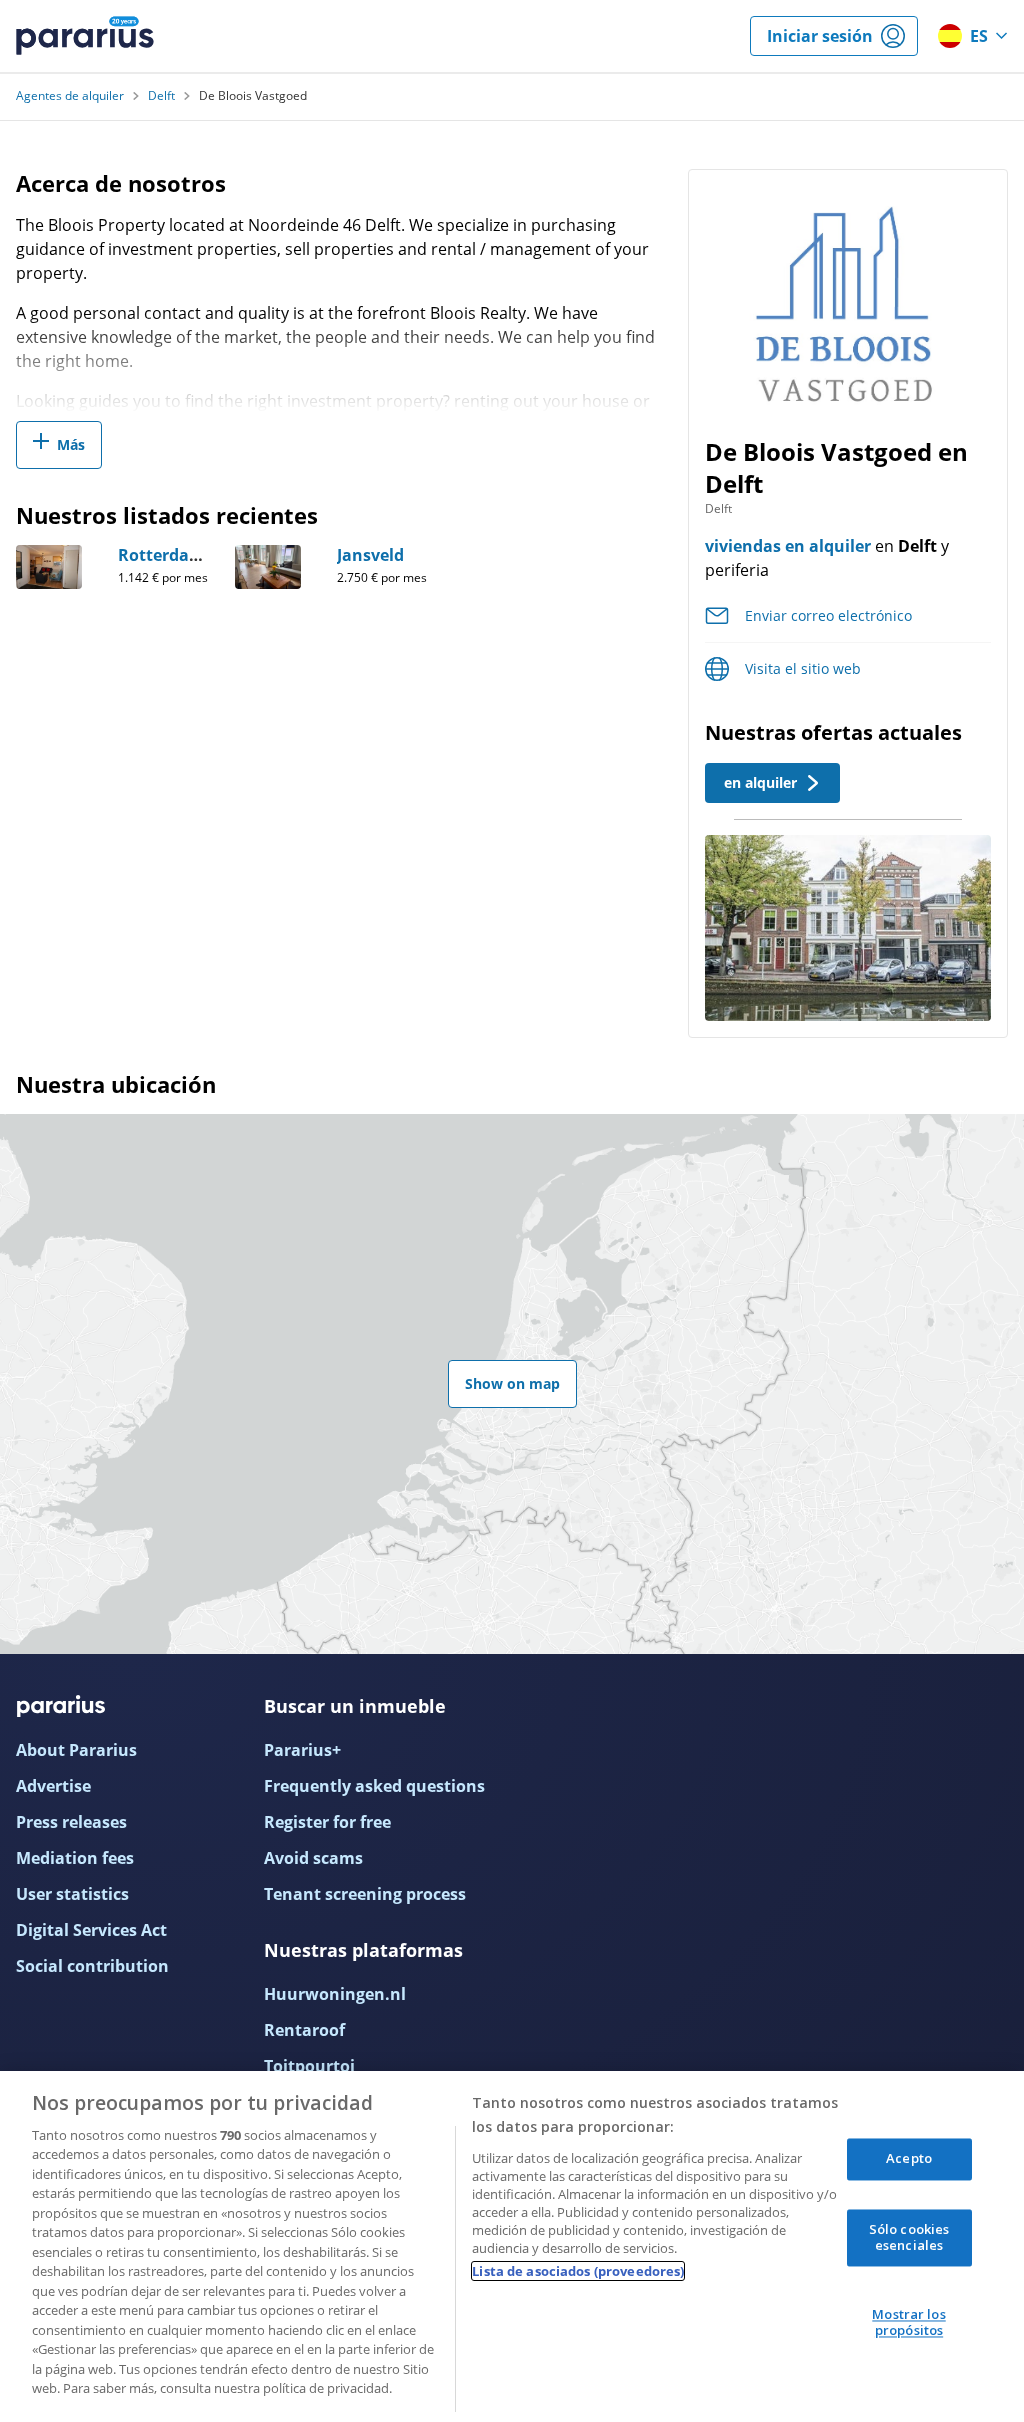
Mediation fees (75, 1858)
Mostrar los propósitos (908, 2323)
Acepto (909, 2159)
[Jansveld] (268, 567)
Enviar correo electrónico (828, 615)
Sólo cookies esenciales (909, 2237)
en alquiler (760, 782)
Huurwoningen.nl (335, 1994)
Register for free (327, 1822)
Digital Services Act (91, 1930)
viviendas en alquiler (788, 546)
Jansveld (370, 555)
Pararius (85, 36)
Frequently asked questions (374, 1786)
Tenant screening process (365, 1894)
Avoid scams (313, 1858)
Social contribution (92, 1966)
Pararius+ (302, 1750)
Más (71, 444)
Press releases (71, 1822)
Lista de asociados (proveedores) (578, 2271)
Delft (161, 96)
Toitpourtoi (309, 2066)
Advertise (53, 1786)
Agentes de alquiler (70, 96)
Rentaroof (304, 2030)
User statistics (72, 1894)
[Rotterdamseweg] (49, 567)
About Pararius (76, 1750)
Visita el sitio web (803, 668)
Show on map (512, 1383)
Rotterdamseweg (186, 555)
